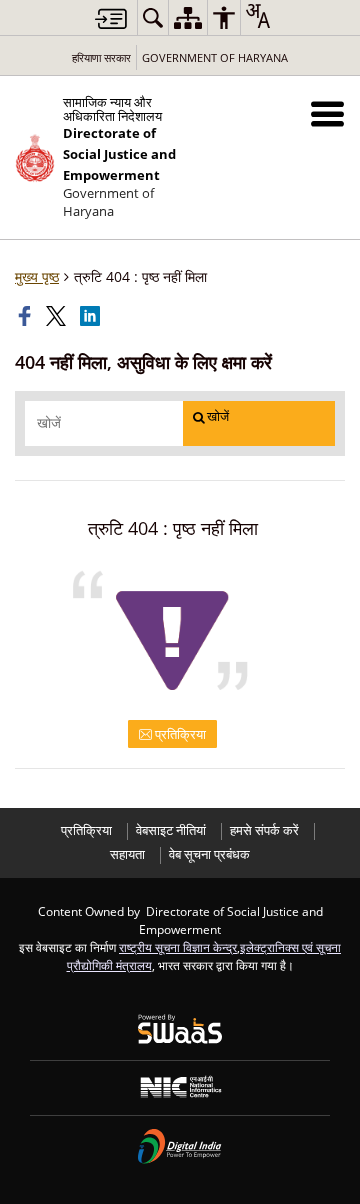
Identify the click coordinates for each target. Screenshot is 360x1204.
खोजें (218, 416)
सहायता (127, 854)
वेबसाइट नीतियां (171, 830)
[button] (327, 113)
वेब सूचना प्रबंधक (209, 854)
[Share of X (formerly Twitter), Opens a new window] (58, 316)
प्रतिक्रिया (179, 734)
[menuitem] (153, 17)
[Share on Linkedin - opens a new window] (92, 316)
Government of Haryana (215, 57)
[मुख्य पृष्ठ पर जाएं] (111, 18)
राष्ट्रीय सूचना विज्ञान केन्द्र (178, 947)
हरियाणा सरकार (101, 57)
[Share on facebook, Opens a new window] (27, 316)
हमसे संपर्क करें (264, 830)
